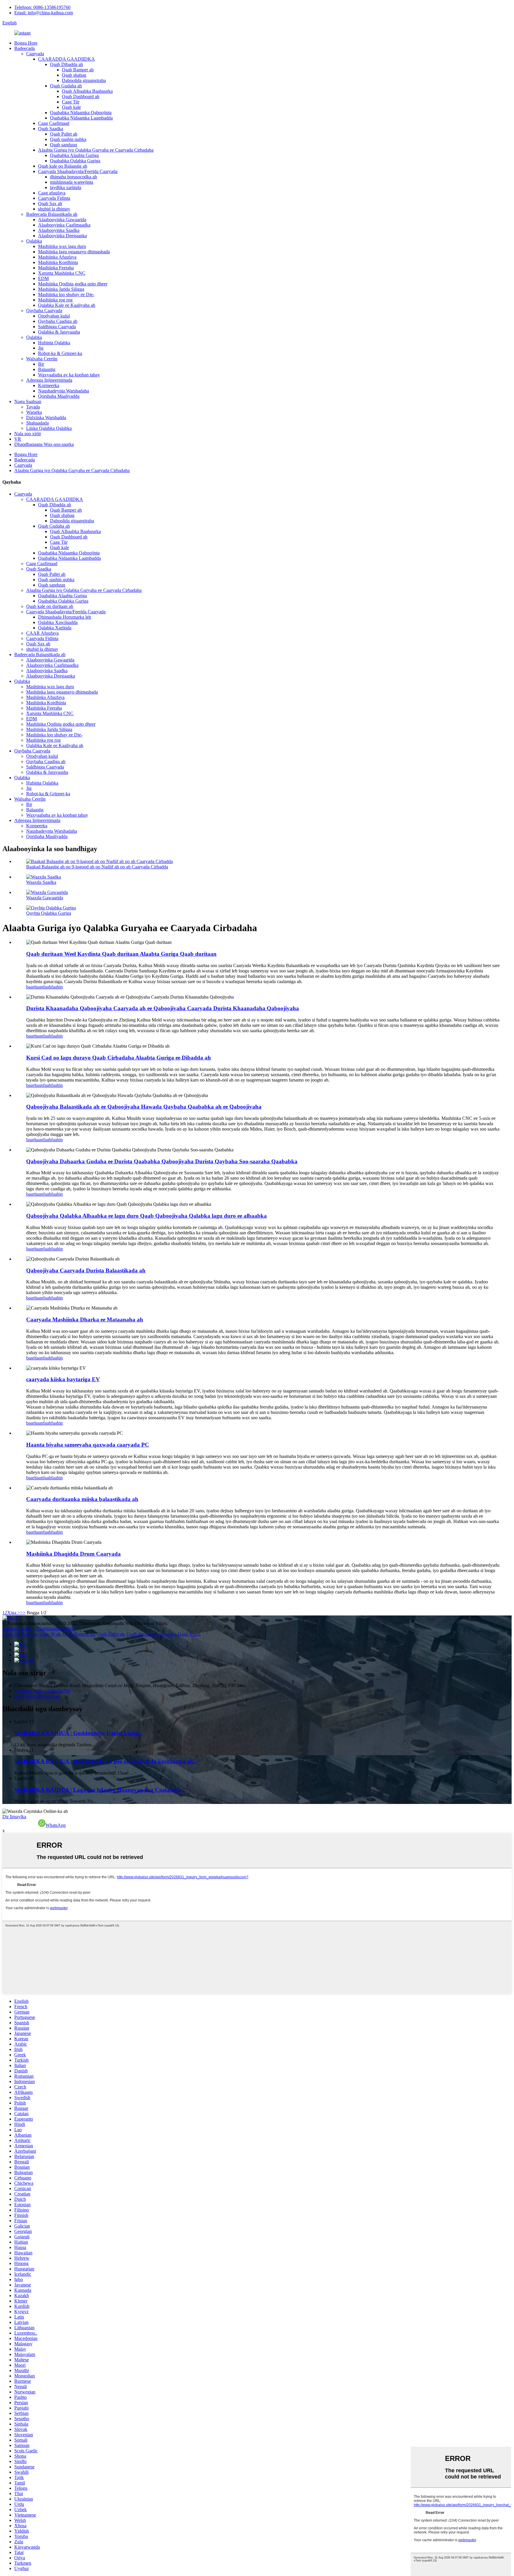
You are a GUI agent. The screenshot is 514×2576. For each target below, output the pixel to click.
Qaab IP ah (50, 1634)
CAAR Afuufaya (42, 633)
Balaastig (47, 369)
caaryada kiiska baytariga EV (63, 1379)
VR (18, 439)
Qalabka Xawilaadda (58, 622)
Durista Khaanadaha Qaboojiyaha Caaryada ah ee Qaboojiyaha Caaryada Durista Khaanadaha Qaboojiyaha (163, 1008)
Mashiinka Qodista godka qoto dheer (73, 284)
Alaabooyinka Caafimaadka (64, 225)
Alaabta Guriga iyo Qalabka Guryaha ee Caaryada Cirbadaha (96, 150)
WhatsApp (56, 1825)
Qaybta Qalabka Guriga (49, 913)
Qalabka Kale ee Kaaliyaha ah (67, 305)
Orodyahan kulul (54, 316)
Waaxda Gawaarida (45, 898)
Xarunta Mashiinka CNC (62, 273)
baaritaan (35, 987)
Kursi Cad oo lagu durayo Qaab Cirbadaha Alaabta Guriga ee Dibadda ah (119, 1058)
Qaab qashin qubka (68, 139)
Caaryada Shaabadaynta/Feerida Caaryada (78, 171)
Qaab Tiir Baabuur (20, 1634)
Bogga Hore (26, 43)
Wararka (34, 412)
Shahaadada (37, 423)
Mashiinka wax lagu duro (62, 246)
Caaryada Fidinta (54, 198)
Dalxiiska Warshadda (46, 418)
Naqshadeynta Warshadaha (64, 391)
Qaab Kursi (189, 1634)
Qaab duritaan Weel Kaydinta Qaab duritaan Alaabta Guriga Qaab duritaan (121, 954)
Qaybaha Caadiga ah (58, 321)
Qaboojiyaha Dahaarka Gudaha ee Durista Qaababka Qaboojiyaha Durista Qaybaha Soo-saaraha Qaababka (162, 1161)
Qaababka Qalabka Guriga (75, 161)
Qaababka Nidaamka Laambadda (81, 118)
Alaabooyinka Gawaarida (62, 220)
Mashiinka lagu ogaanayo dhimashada (74, 252)
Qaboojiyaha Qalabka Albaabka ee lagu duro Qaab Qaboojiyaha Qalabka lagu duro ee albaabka (146, 1216)
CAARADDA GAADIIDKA (66, 59)
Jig (41, 348)
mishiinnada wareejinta (72, 182)
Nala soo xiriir (28, 434)
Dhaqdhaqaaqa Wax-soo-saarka (44, 444)
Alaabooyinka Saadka (59, 230)
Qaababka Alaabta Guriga (74, 155)
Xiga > (14, 1613)
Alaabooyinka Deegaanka (62, 236)
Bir (41, 364)
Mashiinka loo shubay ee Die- (66, 294)
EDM (43, 278)
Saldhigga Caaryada (57, 327)
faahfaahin (53, 987)
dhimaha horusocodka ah (73, 177)
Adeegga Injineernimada (49, 380)
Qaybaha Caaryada (44, 311)
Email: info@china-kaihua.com (44, 13)
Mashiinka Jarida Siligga (61, 289)
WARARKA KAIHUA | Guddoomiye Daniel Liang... (79, 1733)
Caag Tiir (71, 102)
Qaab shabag (74, 75)
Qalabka (34, 241)
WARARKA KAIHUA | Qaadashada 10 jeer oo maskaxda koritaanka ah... (106, 1761)
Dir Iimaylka (14, 1817)
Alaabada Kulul (17, 1629)
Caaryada (35, 54)
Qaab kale (71, 107)
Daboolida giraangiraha (84, 80)
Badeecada (25, 48)
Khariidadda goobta (55, 1629)
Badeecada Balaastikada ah (52, 214)
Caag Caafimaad (54, 123)
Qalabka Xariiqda (55, 628)
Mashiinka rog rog (55, 300)
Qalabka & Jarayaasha (59, 332)
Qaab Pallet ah (64, 134)
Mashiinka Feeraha (56, 268)
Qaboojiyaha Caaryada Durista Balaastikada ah (86, 1270)
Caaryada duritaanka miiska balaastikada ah (82, 1499)
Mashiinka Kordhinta (58, 262)
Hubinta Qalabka (54, 343)
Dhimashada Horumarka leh (65, 617)
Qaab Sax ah (50, 203)
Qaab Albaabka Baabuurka (87, 91)
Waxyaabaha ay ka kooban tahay (69, 375)
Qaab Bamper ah (78, 70)
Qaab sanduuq (64, 145)
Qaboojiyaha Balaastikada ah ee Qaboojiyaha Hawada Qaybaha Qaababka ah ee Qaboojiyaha (144, 1107)
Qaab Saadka (51, 129)
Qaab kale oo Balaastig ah (63, 166)
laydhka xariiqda (66, 187)
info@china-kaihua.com (37, 1696)
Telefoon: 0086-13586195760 (42, 7)
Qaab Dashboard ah (81, 96)
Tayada (33, 407)
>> (23, 1613)
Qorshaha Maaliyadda (59, 396)
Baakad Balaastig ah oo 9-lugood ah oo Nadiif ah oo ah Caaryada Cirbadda (97, 867)
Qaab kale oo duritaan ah (50, 606)
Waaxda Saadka (41, 882)
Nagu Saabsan (28, 401)
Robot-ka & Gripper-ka (60, 353)
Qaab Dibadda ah (66, 64)
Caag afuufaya (52, 193)
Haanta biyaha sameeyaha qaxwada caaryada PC (88, 1445)
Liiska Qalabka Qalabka (49, 428)
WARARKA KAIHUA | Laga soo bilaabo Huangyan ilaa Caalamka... (100, 1790)
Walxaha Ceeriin (42, 359)
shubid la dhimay (54, 209)
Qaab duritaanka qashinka (151, 1634)
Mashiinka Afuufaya (57, 257)
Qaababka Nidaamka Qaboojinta (81, 113)
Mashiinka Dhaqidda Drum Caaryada (73, 1554)
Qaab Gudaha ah (66, 86)
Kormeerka (49, 385)
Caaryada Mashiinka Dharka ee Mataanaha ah (85, 1320)
